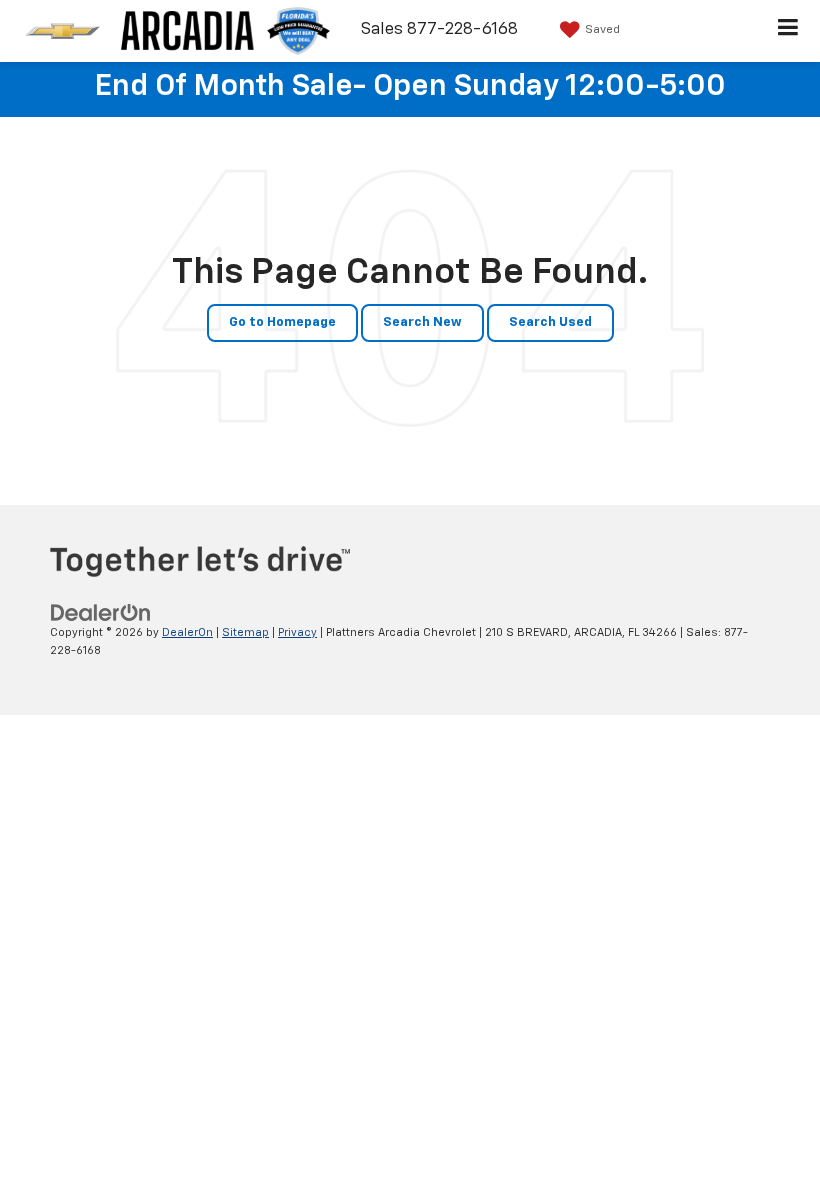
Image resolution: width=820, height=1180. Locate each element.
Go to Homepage (282, 322)
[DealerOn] (101, 612)
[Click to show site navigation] (788, 31)
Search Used (550, 322)
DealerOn (187, 632)
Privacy (297, 632)
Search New (422, 322)
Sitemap (245, 632)
